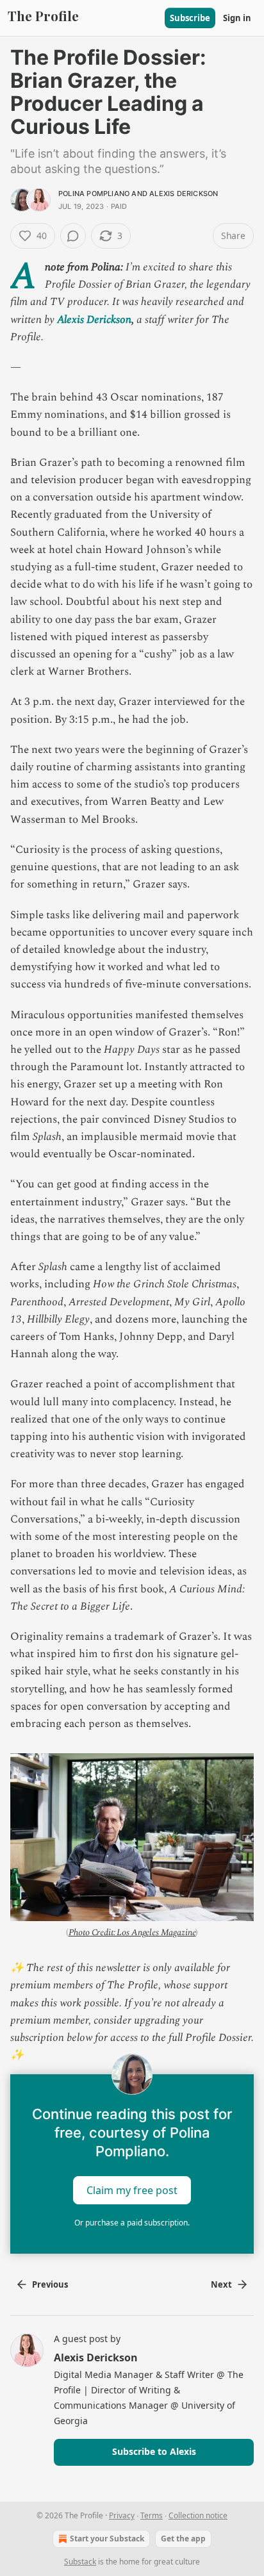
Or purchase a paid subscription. (132, 2223)
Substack (80, 2562)
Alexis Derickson (184, 194)
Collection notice (198, 2515)
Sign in (237, 18)
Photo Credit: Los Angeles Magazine (132, 1932)
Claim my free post (132, 2190)
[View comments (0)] (73, 236)
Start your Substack (107, 2539)
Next (221, 2284)
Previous (50, 2284)
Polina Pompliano (94, 194)
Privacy (122, 2515)
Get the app (183, 2539)
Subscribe (190, 18)
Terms (152, 2515)
